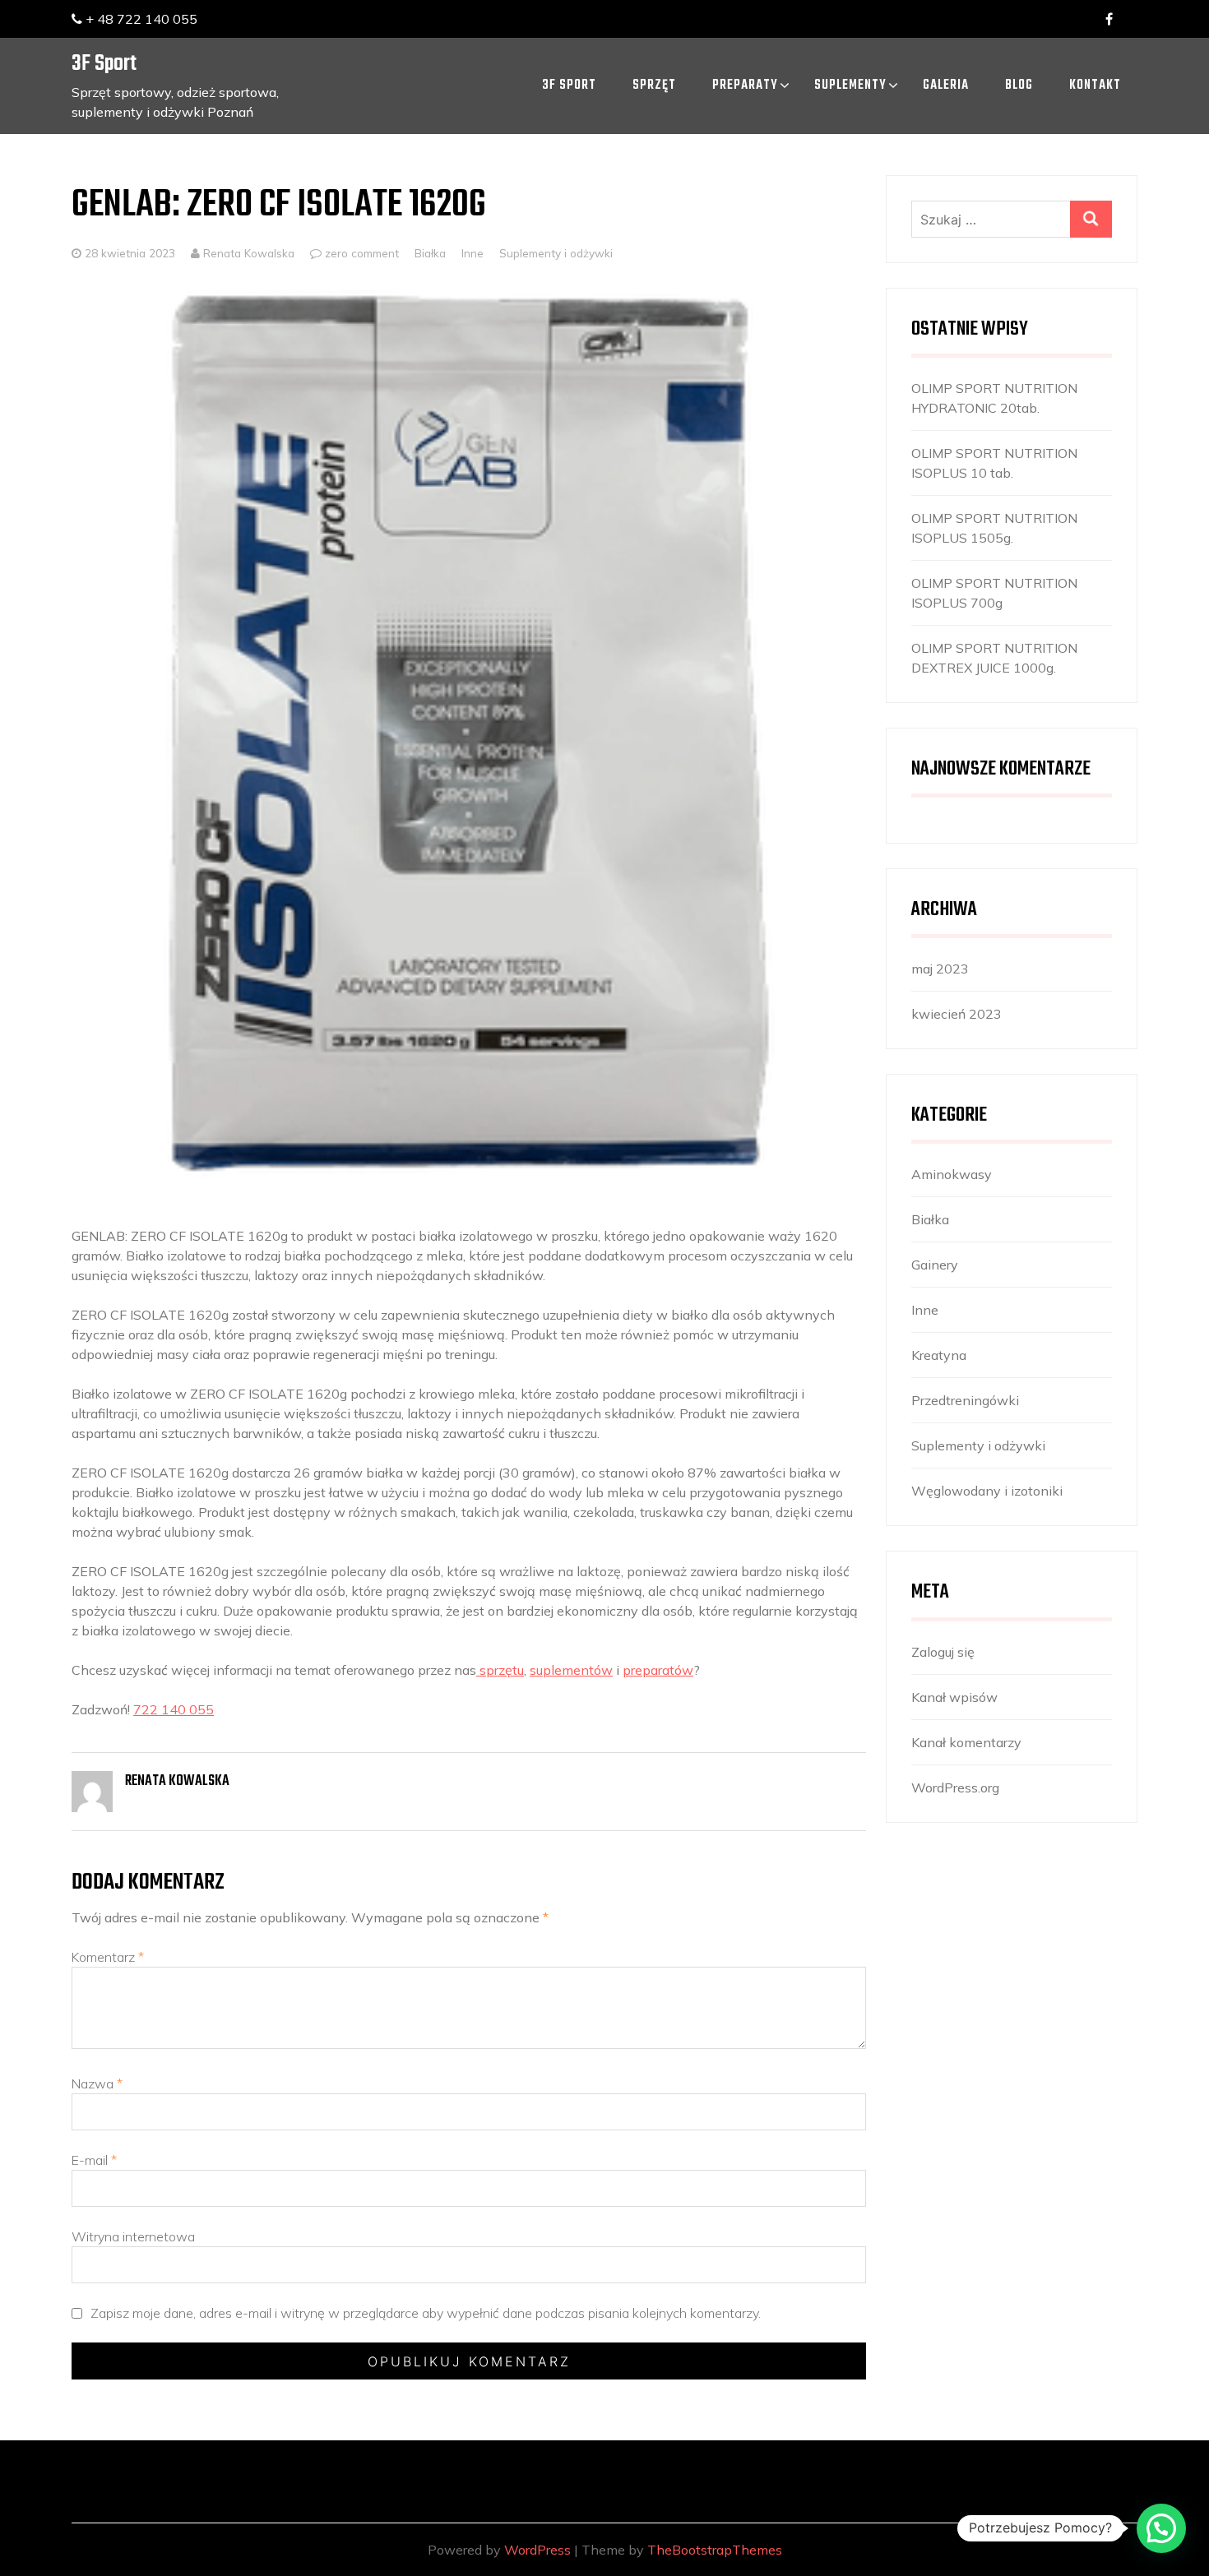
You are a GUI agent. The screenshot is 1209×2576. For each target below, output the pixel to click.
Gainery (935, 1265)
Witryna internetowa (133, 2236)
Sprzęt (654, 86)
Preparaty (745, 86)
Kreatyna (939, 1355)
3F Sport (104, 64)
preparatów (658, 1670)
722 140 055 (174, 1709)
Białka (430, 253)
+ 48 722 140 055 (140, 19)
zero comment (362, 253)
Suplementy (850, 86)
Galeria (946, 86)
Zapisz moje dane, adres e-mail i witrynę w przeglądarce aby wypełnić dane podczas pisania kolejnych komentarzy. (426, 2313)
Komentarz (108, 1957)
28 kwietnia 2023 (130, 253)
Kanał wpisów (954, 1697)
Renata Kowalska (247, 253)
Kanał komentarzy (966, 1742)
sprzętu (500, 1670)
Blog (1019, 86)
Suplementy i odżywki (556, 253)
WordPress (537, 2550)
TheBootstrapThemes (715, 2550)
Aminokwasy (952, 1174)
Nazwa (97, 2083)
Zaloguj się (943, 1652)
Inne (472, 253)
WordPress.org (955, 1787)
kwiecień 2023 (957, 1014)
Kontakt (1095, 86)
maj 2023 (940, 969)
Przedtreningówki (965, 1400)
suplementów (571, 1670)
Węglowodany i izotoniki (987, 1491)
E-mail (94, 2160)
